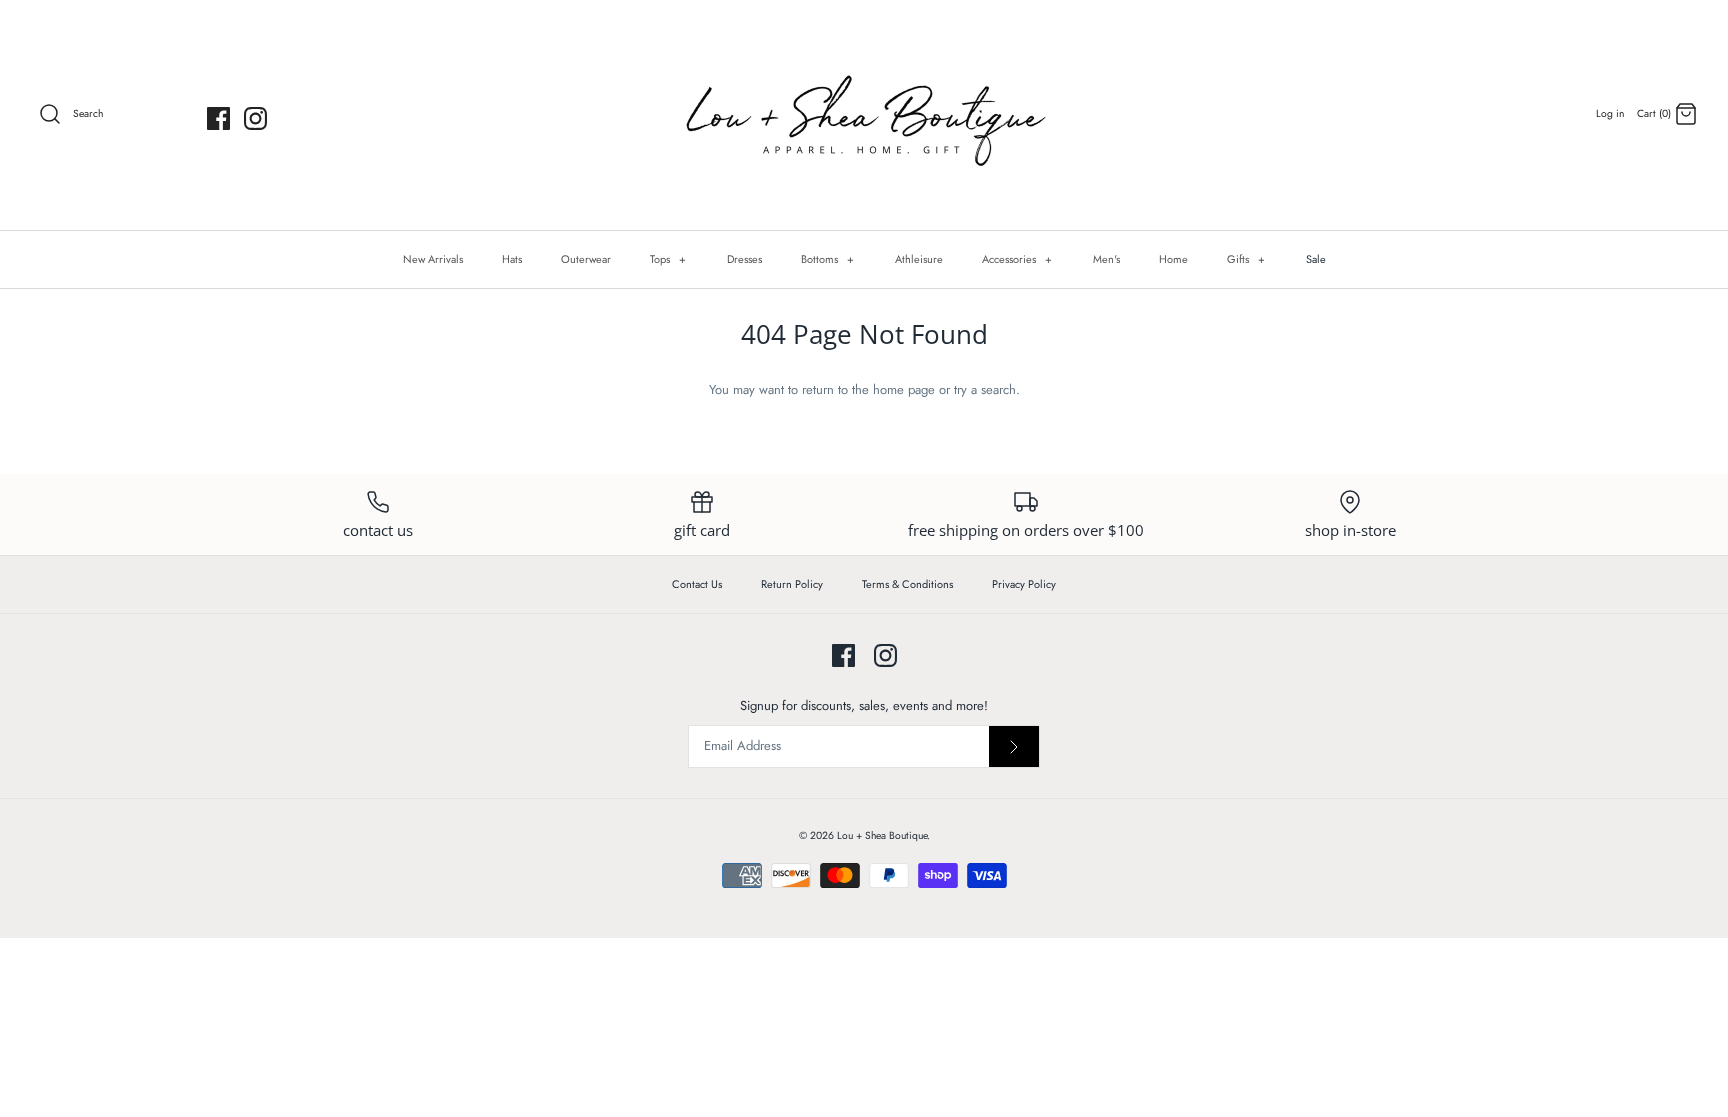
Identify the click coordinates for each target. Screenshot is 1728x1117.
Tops (668, 259)
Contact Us (697, 584)
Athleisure (919, 259)
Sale (1316, 259)
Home (1173, 259)
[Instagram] (255, 118)
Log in (1610, 113)
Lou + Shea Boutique (882, 835)
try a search (985, 389)
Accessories (1017, 259)
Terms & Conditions (907, 584)
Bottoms (828, 259)
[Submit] (1014, 746)
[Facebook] (218, 118)
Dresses (744, 259)
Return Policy (792, 584)
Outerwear (586, 259)
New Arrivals (433, 259)
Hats (512, 259)
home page (904, 389)
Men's (1106, 259)
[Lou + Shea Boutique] (864, 115)
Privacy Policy (1024, 584)
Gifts (1246, 259)
